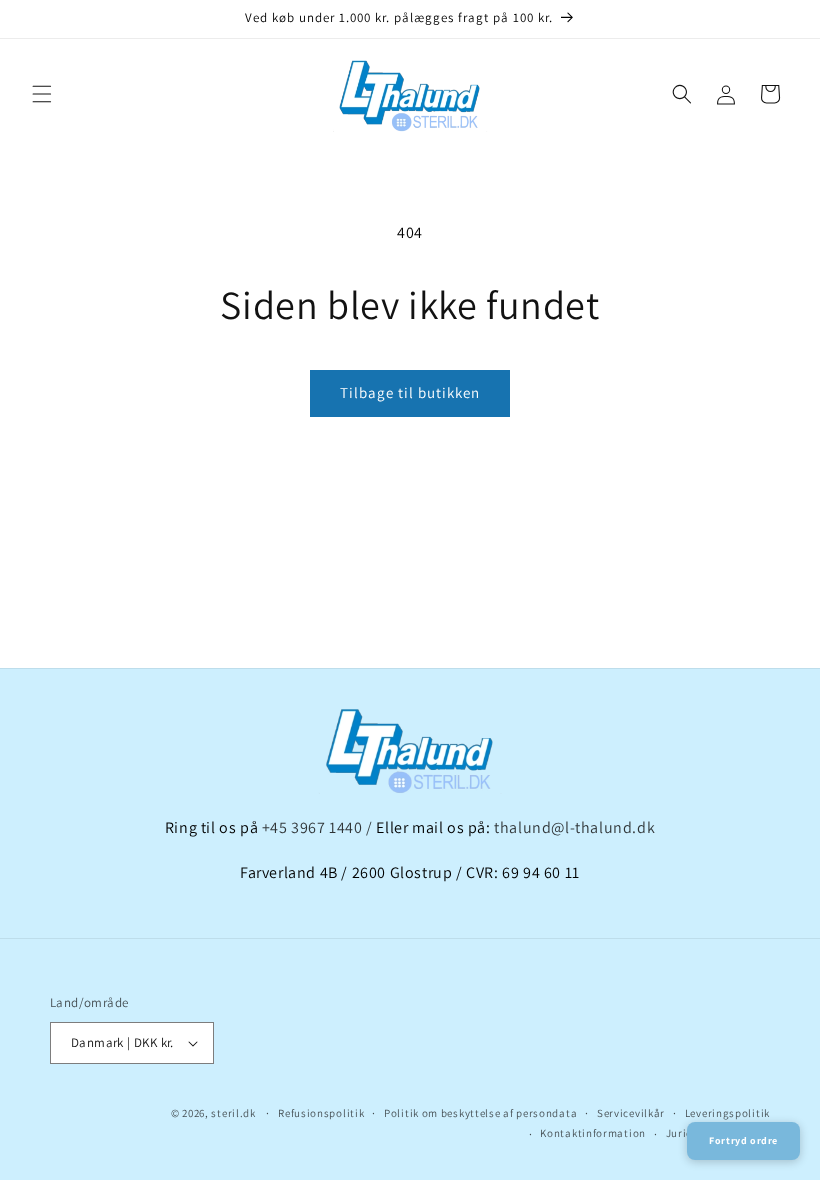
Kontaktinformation (593, 1133)
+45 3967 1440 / (319, 827)
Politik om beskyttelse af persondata (480, 1113)
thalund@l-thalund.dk (574, 827)
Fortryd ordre (743, 1140)
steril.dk (233, 1113)
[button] (42, 94)
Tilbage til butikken (410, 392)
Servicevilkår (631, 1113)
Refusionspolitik (321, 1113)
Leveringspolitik (727, 1113)
